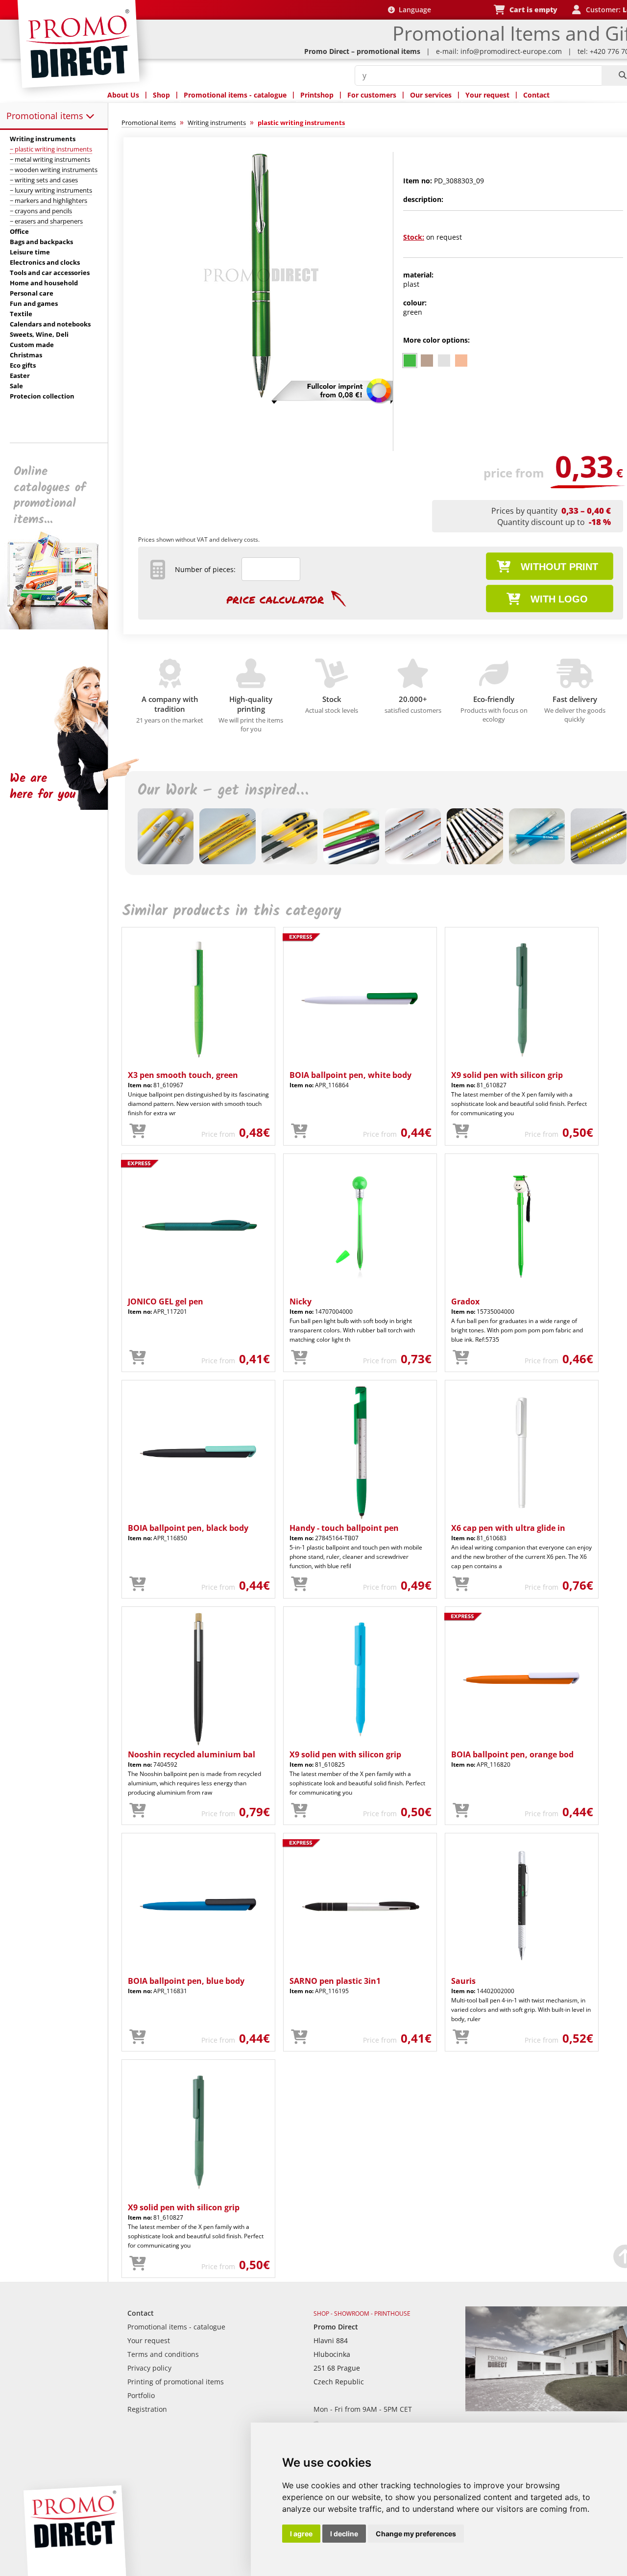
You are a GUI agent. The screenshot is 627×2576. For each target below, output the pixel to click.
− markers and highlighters (48, 200)
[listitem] (410, 361)
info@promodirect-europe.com (511, 51)
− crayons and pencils (41, 211)
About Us (123, 95)
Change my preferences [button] (416, 2534)
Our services (431, 95)
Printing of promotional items (176, 2382)
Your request (487, 95)
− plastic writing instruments (51, 149)
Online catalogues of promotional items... (50, 496)
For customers (372, 95)
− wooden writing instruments (54, 170)
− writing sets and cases (44, 180)
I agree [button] (301, 2534)
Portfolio (141, 2395)
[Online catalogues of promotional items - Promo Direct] (61, 627)
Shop (161, 95)
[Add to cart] (138, 1131)
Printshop (317, 95)
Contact (536, 95)
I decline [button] (344, 2534)
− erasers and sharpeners (46, 221)
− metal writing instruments (50, 159)
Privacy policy (149, 2368)
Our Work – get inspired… (223, 791)
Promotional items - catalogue (235, 95)
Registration (147, 2409)
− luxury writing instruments (51, 190)
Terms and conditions (163, 2354)
